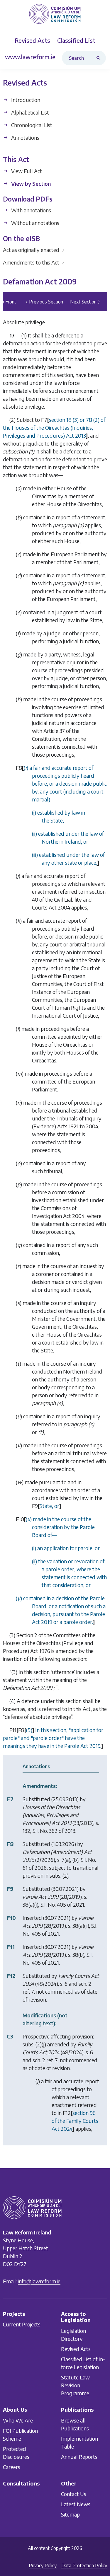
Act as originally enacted (34, 250)
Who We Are (18, 2420)
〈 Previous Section (43, 302)
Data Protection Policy (84, 2565)
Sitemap (70, 2514)
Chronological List (31, 125)
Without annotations (35, 223)
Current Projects (22, 2324)
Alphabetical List (29, 112)
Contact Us (74, 2494)
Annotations (25, 138)
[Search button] (100, 58)
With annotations (31, 210)
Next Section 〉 (86, 302)
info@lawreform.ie (39, 2281)
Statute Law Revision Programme (75, 2385)
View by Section (30, 184)
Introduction (25, 100)
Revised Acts (76, 2349)
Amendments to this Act (34, 262)
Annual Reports (79, 2456)
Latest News (76, 2504)
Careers (12, 2467)
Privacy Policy (43, 2565)
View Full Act (26, 171)
